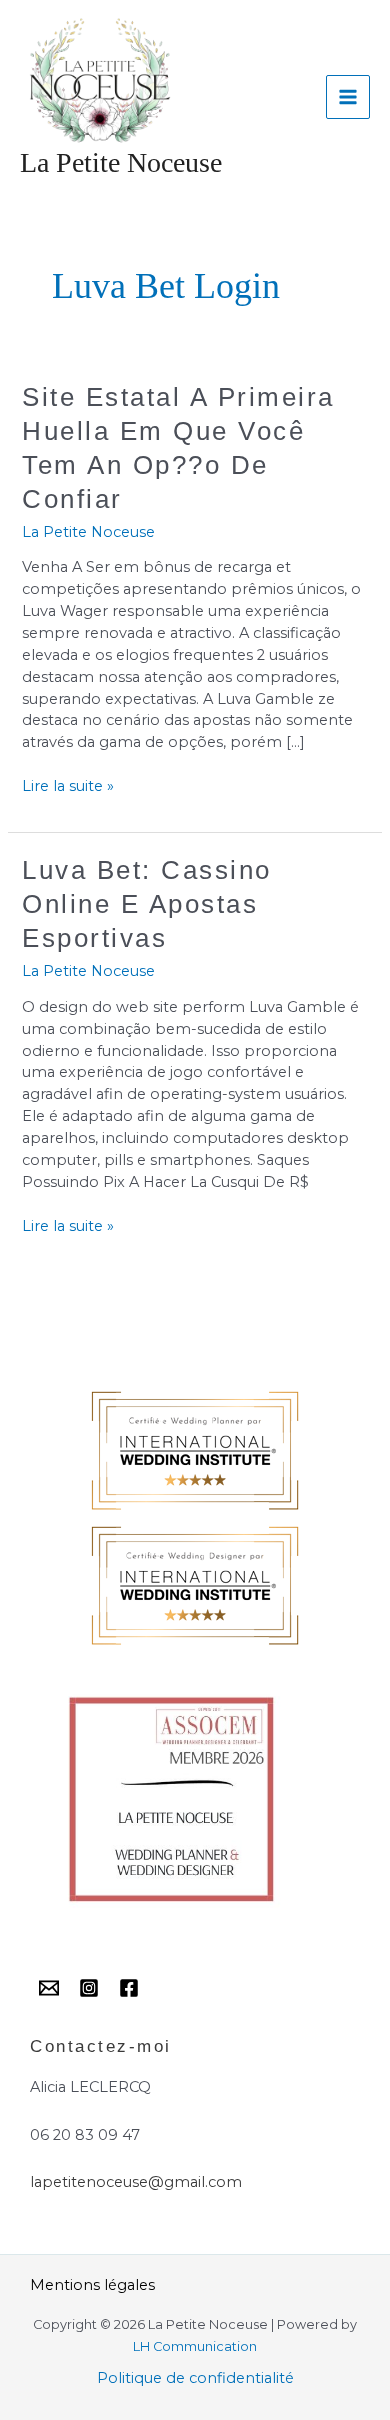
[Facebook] (129, 1988)
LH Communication (195, 2346)
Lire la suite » (68, 785)
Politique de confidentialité (195, 2378)
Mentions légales (92, 2285)
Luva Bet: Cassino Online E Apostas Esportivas (147, 904)
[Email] (49, 1988)
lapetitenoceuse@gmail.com (136, 2182)
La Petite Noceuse (121, 162)
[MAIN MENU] (348, 97)
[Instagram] (89, 1988)
